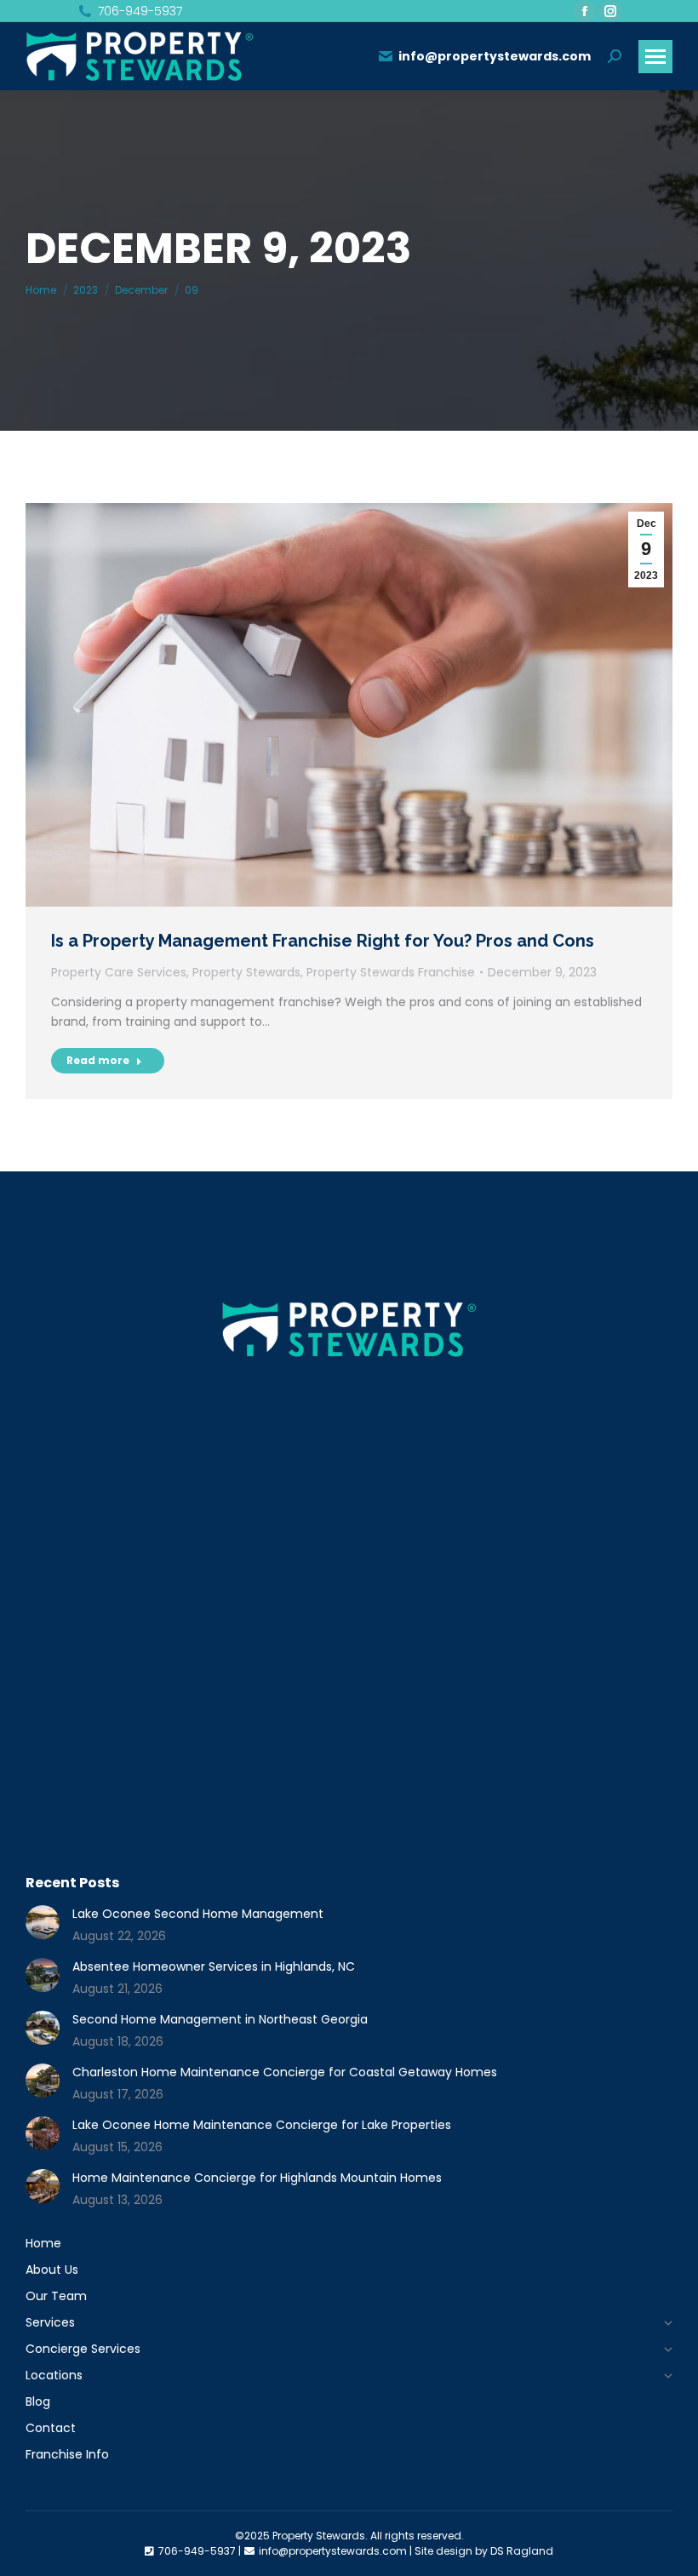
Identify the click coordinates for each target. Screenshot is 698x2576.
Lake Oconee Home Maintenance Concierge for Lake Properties (262, 2125)
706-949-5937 (140, 11)
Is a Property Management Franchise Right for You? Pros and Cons (323, 941)
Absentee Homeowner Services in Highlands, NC (214, 1966)
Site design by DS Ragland (484, 2551)
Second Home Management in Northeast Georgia (220, 2019)
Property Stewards (246, 972)
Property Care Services (119, 972)
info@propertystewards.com (495, 56)
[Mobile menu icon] (655, 57)
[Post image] (43, 1922)
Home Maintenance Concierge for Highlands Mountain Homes (257, 2178)
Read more (98, 1060)
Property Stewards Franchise (391, 972)
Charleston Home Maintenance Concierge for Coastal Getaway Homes (285, 2072)
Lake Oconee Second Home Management (198, 1914)
